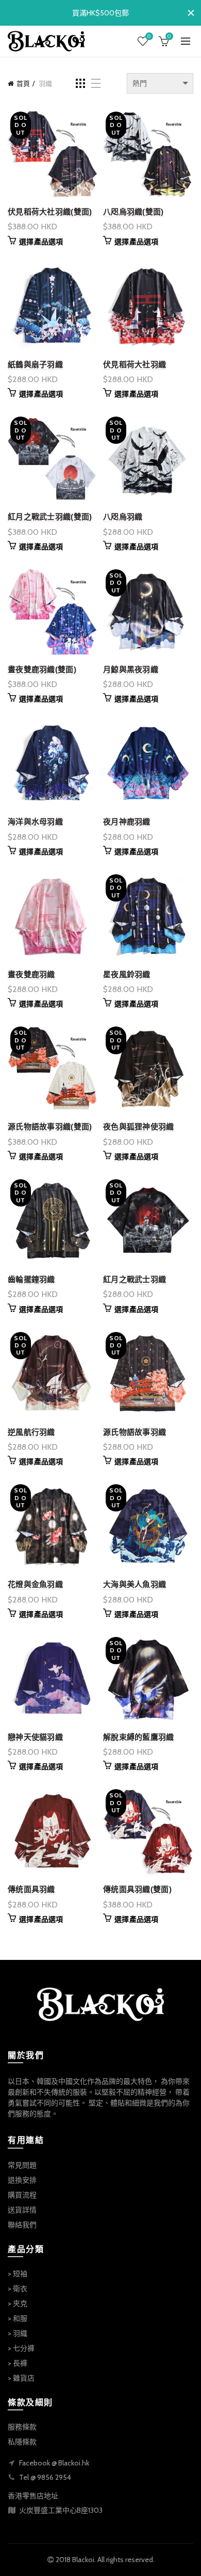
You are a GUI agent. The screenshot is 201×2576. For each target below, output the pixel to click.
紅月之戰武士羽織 (135, 1279)
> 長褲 (18, 2363)
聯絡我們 (22, 2225)
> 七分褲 (21, 2348)
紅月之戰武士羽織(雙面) (50, 517)
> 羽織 (18, 2333)
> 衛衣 (18, 2289)
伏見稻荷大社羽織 (135, 364)
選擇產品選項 (41, 242)
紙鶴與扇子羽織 (35, 364)
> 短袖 (18, 2274)
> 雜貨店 (21, 2378)
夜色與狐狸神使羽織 (139, 1127)
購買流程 (22, 2195)
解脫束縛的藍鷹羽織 (139, 1737)
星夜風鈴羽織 (127, 974)
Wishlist (149, 37)
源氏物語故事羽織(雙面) (50, 1127)
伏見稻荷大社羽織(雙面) (50, 212)
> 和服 (18, 2318)
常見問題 (22, 2165)
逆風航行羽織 (31, 1432)
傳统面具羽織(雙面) (137, 1889)
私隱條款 (22, 2442)
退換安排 (22, 2180)
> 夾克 (18, 2303)
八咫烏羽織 (123, 517)
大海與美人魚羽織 (135, 1584)
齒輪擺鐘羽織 (31, 1279)
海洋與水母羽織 (35, 822)
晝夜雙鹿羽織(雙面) (42, 669)
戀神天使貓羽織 (35, 1737)
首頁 (23, 83)
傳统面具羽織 (31, 1889)
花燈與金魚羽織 (35, 1584)
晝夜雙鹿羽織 (31, 974)
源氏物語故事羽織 (135, 1432)
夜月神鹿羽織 (127, 822)
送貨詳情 (22, 2210)
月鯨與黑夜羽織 (131, 669)
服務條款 (22, 2427)
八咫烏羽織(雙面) (133, 212)
